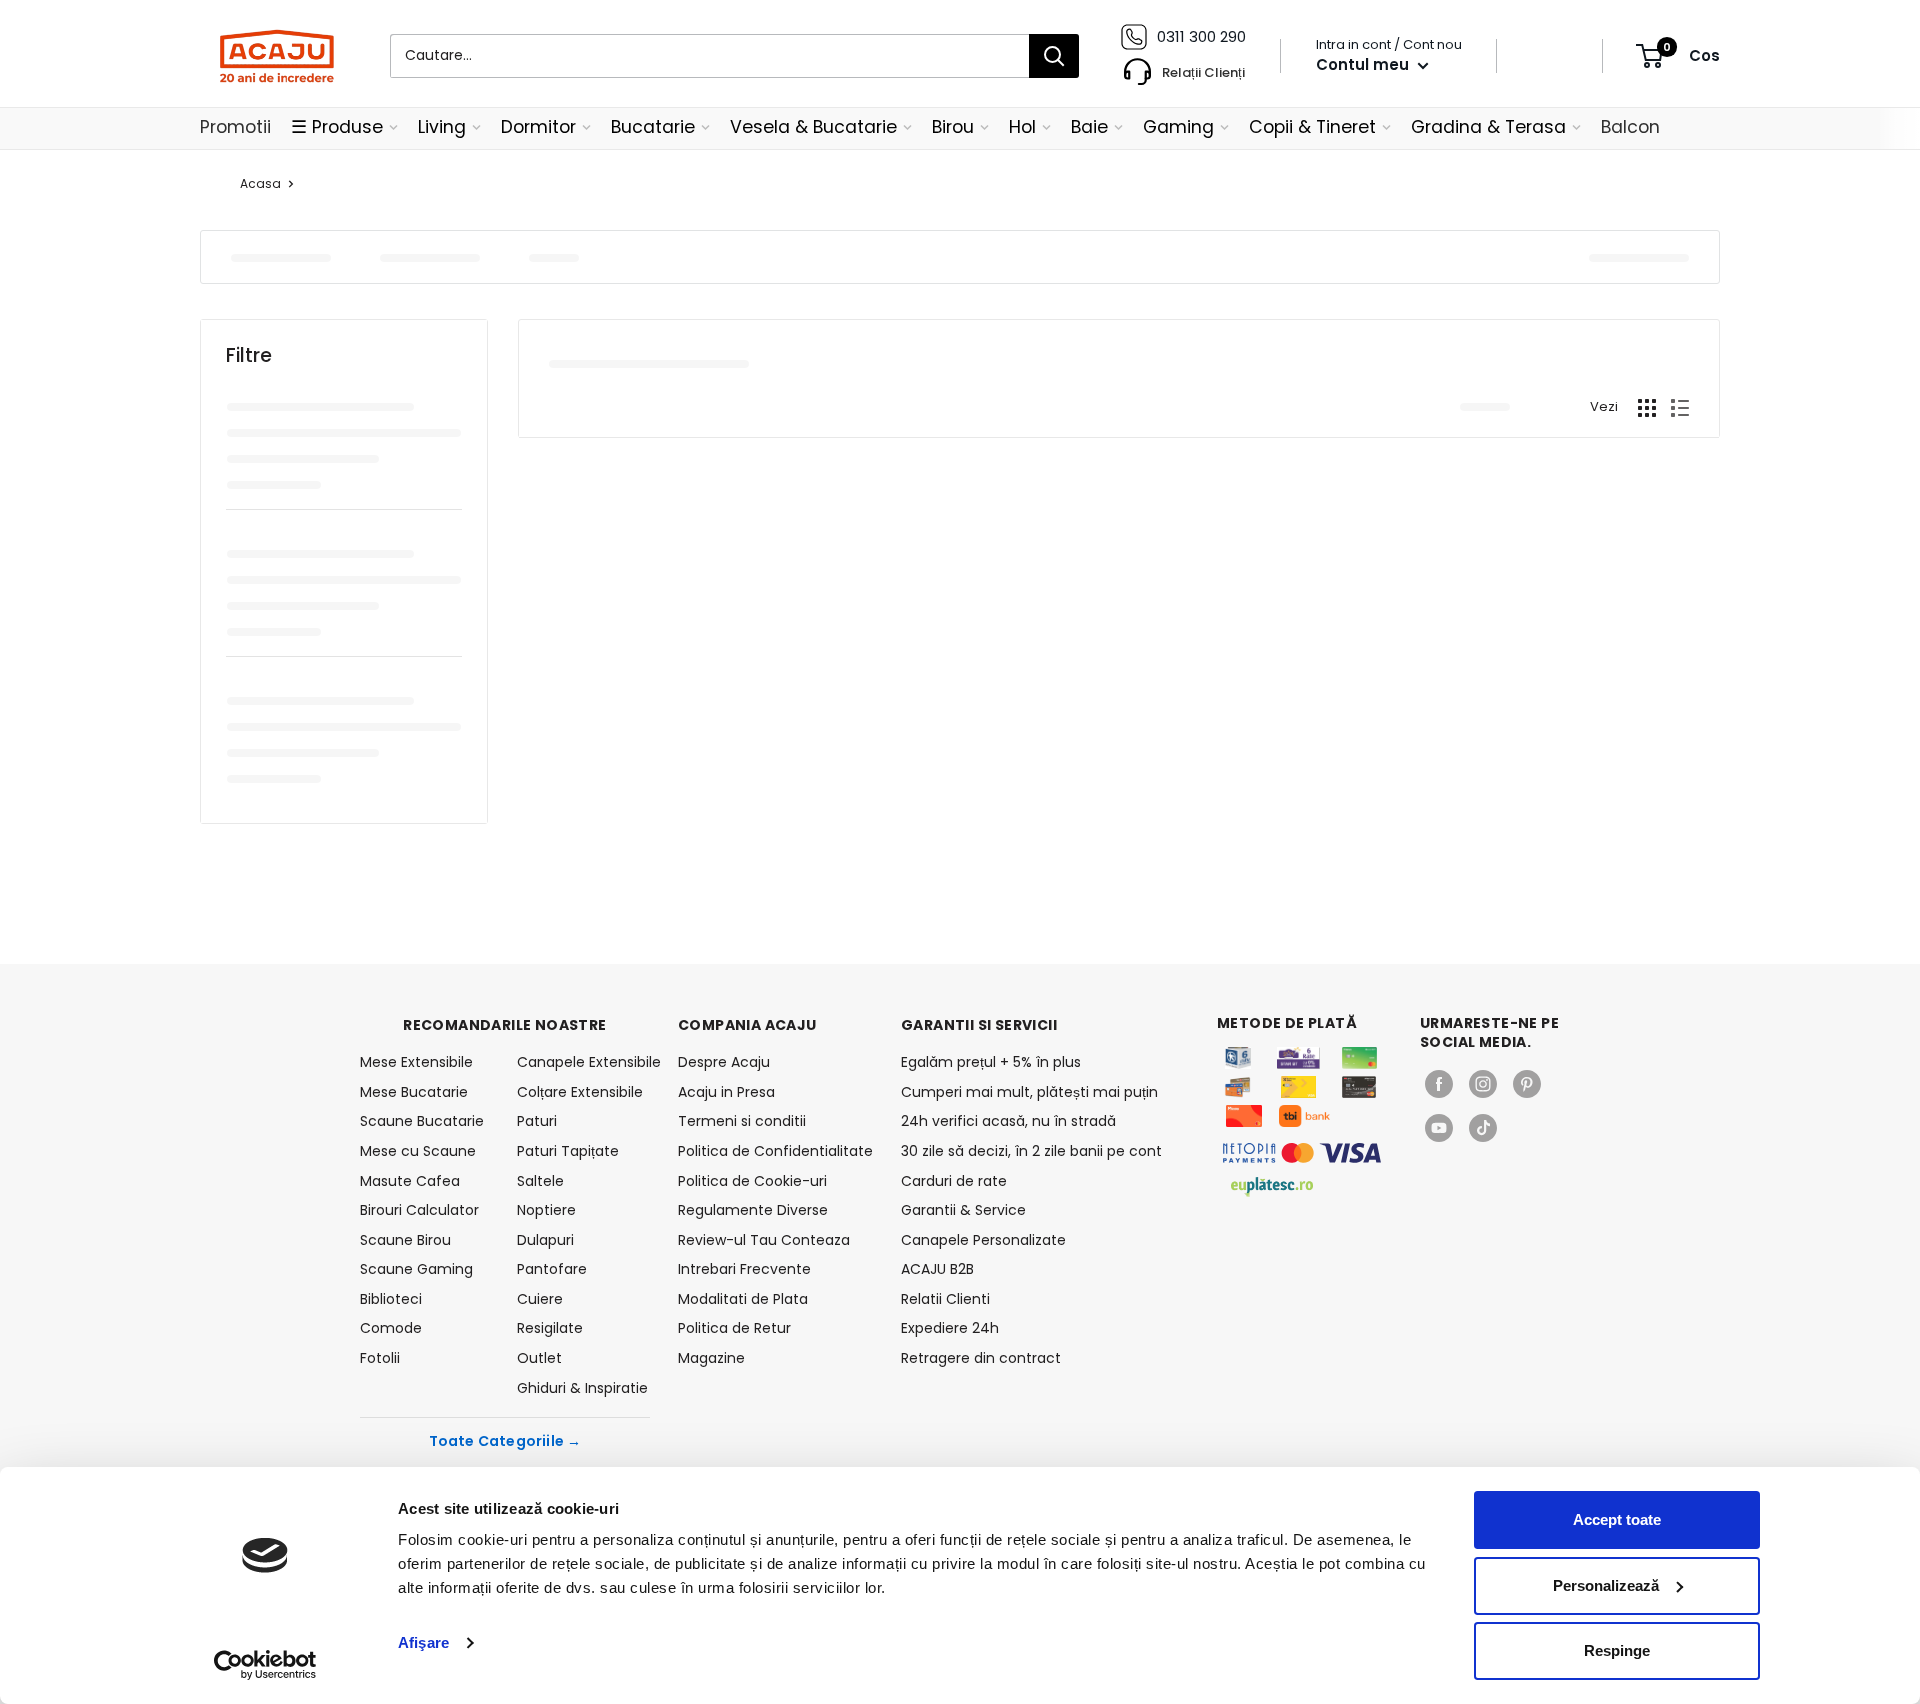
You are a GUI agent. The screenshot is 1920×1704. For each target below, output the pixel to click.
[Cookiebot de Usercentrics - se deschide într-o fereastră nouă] (265, 1665)
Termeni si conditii (742, 1121)
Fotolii (380, 1358)
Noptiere (546, 1210)
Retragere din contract (981, 1358)
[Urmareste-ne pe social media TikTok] (1483, 1128)
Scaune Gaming (416, 1269)
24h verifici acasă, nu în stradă (1008, 1121)
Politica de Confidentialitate (775, 1151)
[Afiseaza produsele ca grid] (1647, 408)
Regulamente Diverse (753, 1210)
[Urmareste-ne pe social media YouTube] (1439, 1128)
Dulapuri (545, 1240)
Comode (391, 1328)
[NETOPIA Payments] (1302, 1153)
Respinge (1617, 1650)
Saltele (540, 1181)
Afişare (423, 1642)
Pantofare (552, 1269)
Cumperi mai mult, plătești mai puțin (1029, 1092)
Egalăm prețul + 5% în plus (991, 1062)
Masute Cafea (410, 1181)
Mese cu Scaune (418, 1151)
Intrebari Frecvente (744, 1269)
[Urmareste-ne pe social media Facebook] (1439, 1084)
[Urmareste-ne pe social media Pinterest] (1527, 1084)
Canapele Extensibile (583, 1062)
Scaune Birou (405, 1240)
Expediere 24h (950, 1328)
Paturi (537, 1121)
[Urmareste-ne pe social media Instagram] (1483, 1084)
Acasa (260, 183)
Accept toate (1617, 1519)
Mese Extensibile (416, 1062)
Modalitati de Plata (743, 1299)
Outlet (539, 1358)
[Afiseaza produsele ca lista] (1680, 408)
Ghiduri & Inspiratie (582, 1388)
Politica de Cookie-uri (752, 1181)
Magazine (711, 1358)
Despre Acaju (724, 1062)
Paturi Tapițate (568, 1151)
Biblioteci (391, 1299)
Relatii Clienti (945, 1299)
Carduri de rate (954, 1181)
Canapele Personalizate (983, 1240)
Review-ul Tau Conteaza (764, 1240)
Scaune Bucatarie (422, 1121)
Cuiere (540, 1299)
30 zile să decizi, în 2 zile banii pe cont (1031, 1151)
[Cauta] (1054, 56)
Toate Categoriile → (505, 1441)
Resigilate (550, 1328)
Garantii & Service (963, 1210)
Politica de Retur (734, 1328)
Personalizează (1606, 1585)
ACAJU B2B (937, 1269)
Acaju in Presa (726, 1092)
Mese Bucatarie (414, 1092)
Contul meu (1364, 64)
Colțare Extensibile (580, 1092)
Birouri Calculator (419, 1210)
